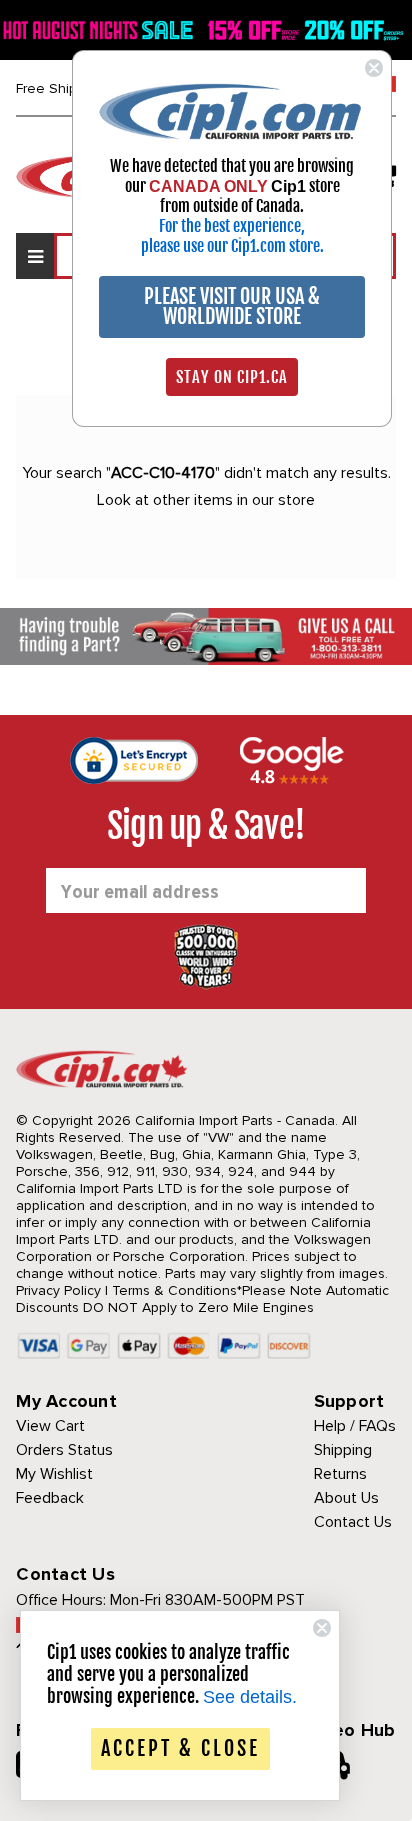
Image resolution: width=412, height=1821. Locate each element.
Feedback (50, 1498)
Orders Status (64, 1450)
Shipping (343, 1450)
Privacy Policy (58, 1290)
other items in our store (234, 500)
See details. (250, 1697)
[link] (232, 110)
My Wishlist (54, 1474)
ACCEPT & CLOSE (180, 1748)
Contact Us (353, 1522)
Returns (340, 1474)
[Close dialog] (374, 68)
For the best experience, (232, 226)
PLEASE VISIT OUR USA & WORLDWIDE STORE (232, 306)
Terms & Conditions (174, 1290)
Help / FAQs (355, 1426)
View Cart (50, 1426)
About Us (346, 1498)
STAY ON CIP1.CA (232, 377)
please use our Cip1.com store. (232, 246)
